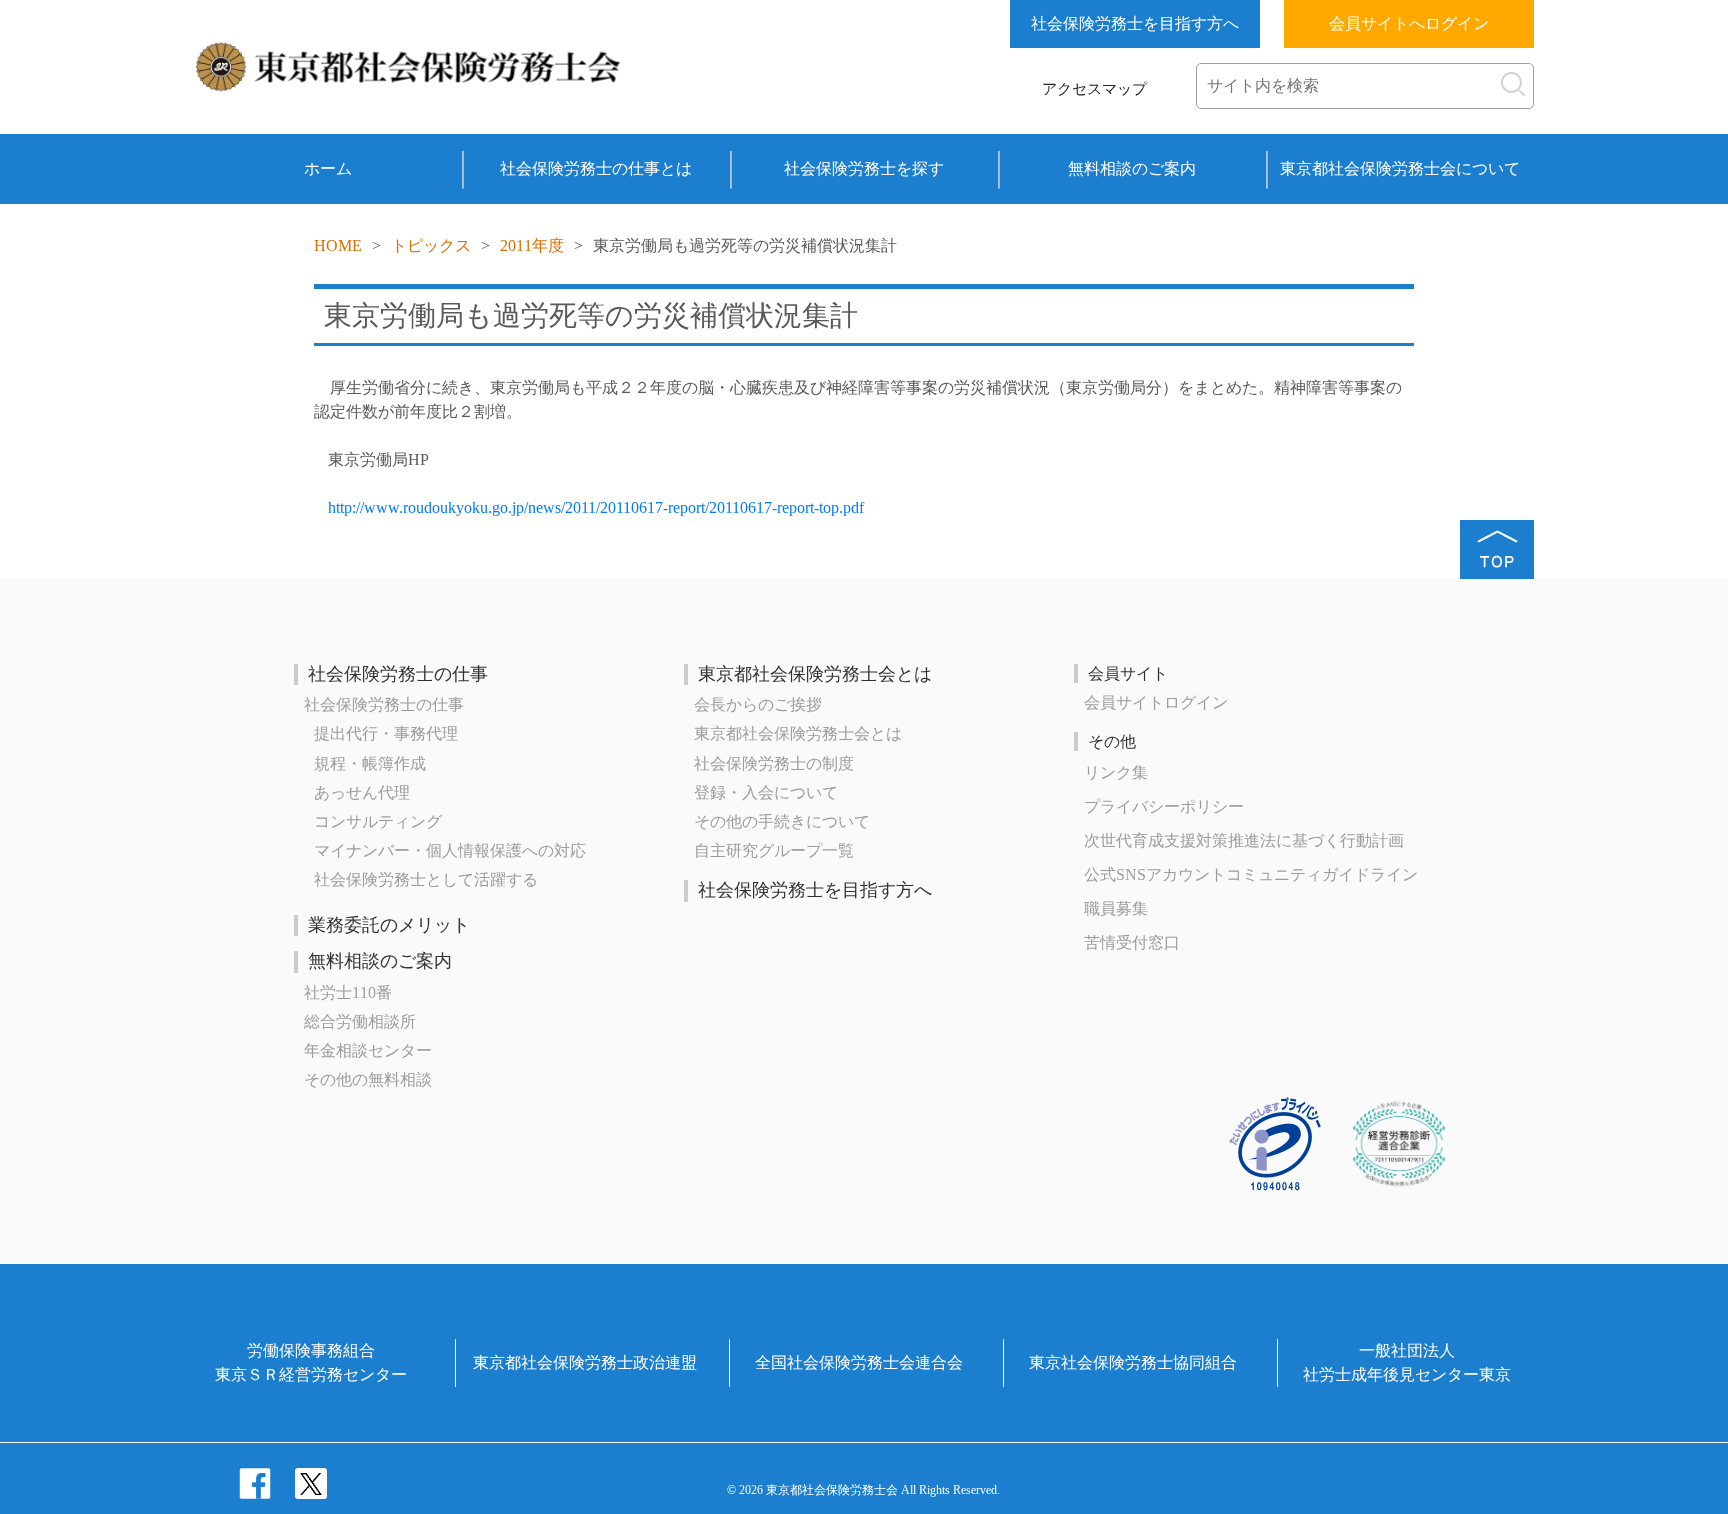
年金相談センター (368, 1050)
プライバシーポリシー (1164, 806)
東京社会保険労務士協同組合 (1133, 1362)
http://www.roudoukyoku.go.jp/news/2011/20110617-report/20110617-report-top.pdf (596, 507)
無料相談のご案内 (1132, 168)
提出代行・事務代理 (386, 733)
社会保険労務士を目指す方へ (1135, 23)
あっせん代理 (362, 792)
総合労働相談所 (360, 1021)
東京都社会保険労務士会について (1400, 168)
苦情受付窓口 (1132, 942)
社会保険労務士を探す (864, 168)
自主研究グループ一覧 (774, 850)
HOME (338, 245)
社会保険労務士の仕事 (398, 674)
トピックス (431, 245)
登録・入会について (766, 792)
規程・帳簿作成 (370, 763)
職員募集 (1116, 908)
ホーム (328, 168)
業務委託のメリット (389, 925)
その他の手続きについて (782, 821)
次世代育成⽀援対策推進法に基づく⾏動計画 (1244, 840)
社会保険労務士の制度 (774, 763)
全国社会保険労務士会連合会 (859, 1362)
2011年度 (532, 245)
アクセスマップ (1094, 89)
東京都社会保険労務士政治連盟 (585, 1362)
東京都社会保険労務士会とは (815, 674)
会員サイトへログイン (1409, 23)
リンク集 (1116, 772)
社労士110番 (348, 992)
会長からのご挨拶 (758, 704)
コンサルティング (378, 821)
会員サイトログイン (1156, 702)
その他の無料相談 (368, 1079)
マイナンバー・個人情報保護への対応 (450, 850)
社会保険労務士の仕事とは (596, 168)
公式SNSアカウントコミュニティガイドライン (1251, 874)
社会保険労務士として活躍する (426, 879)
